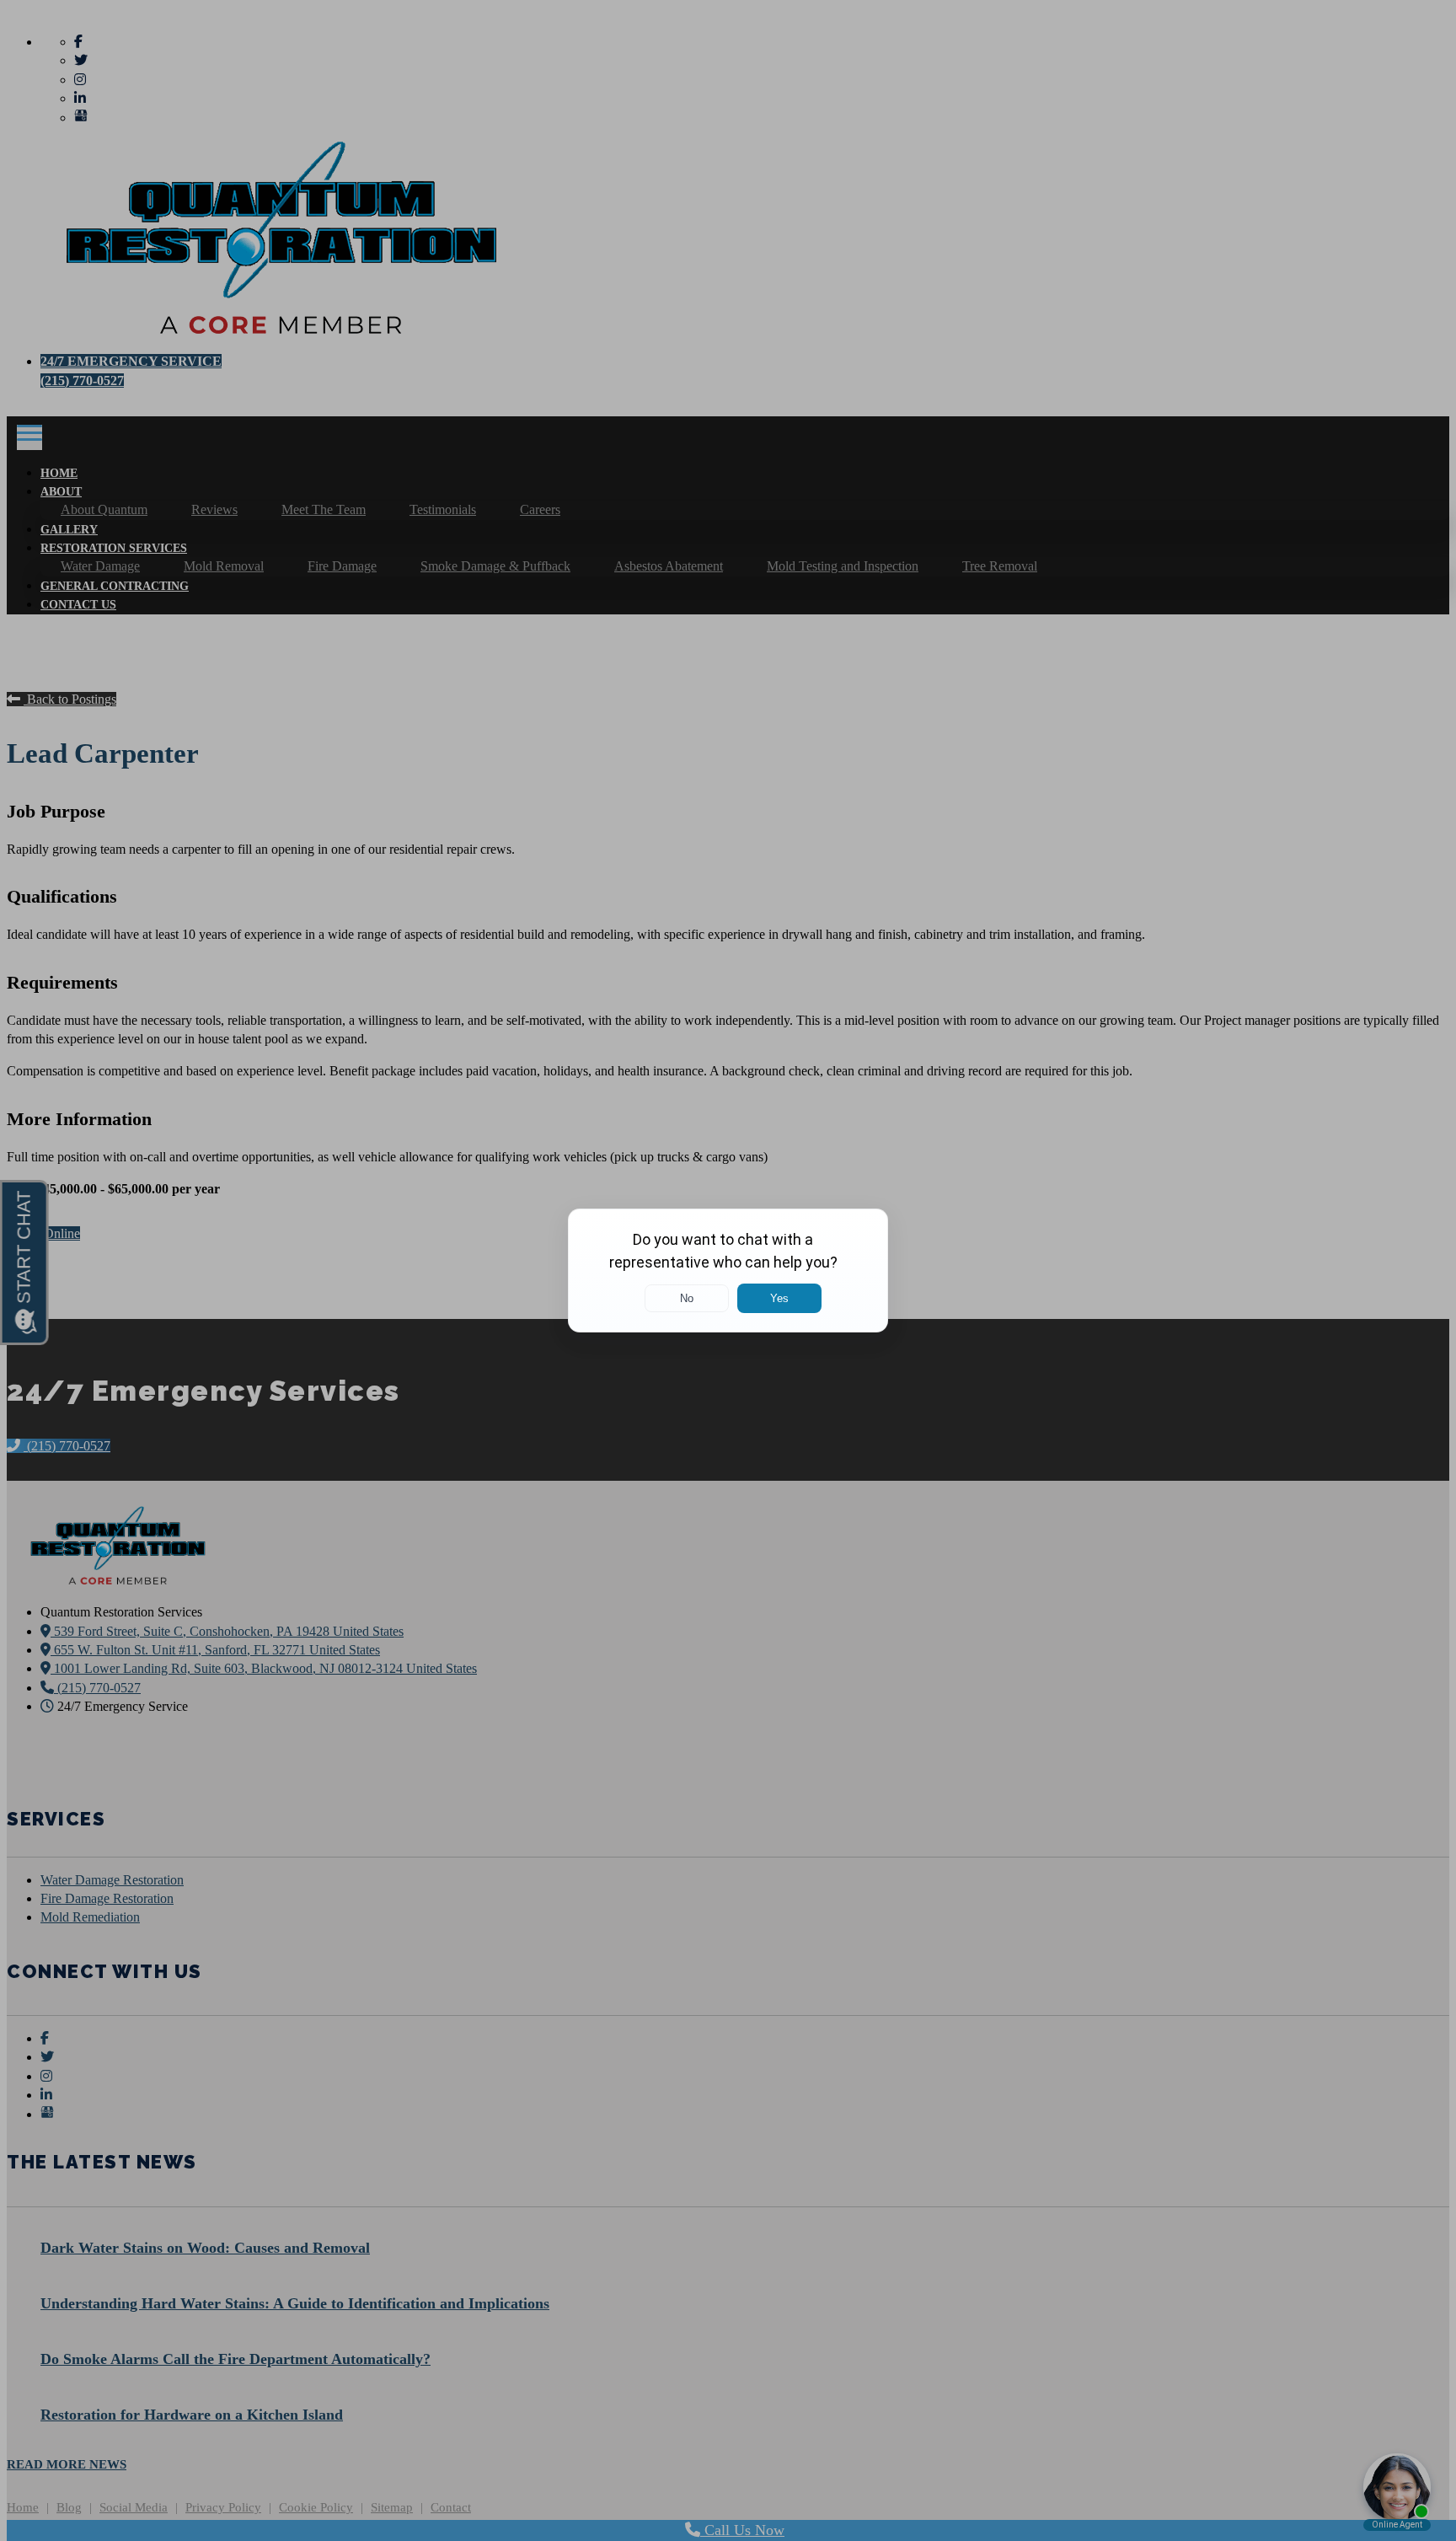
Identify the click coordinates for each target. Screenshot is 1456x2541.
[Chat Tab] (728, 1270)
